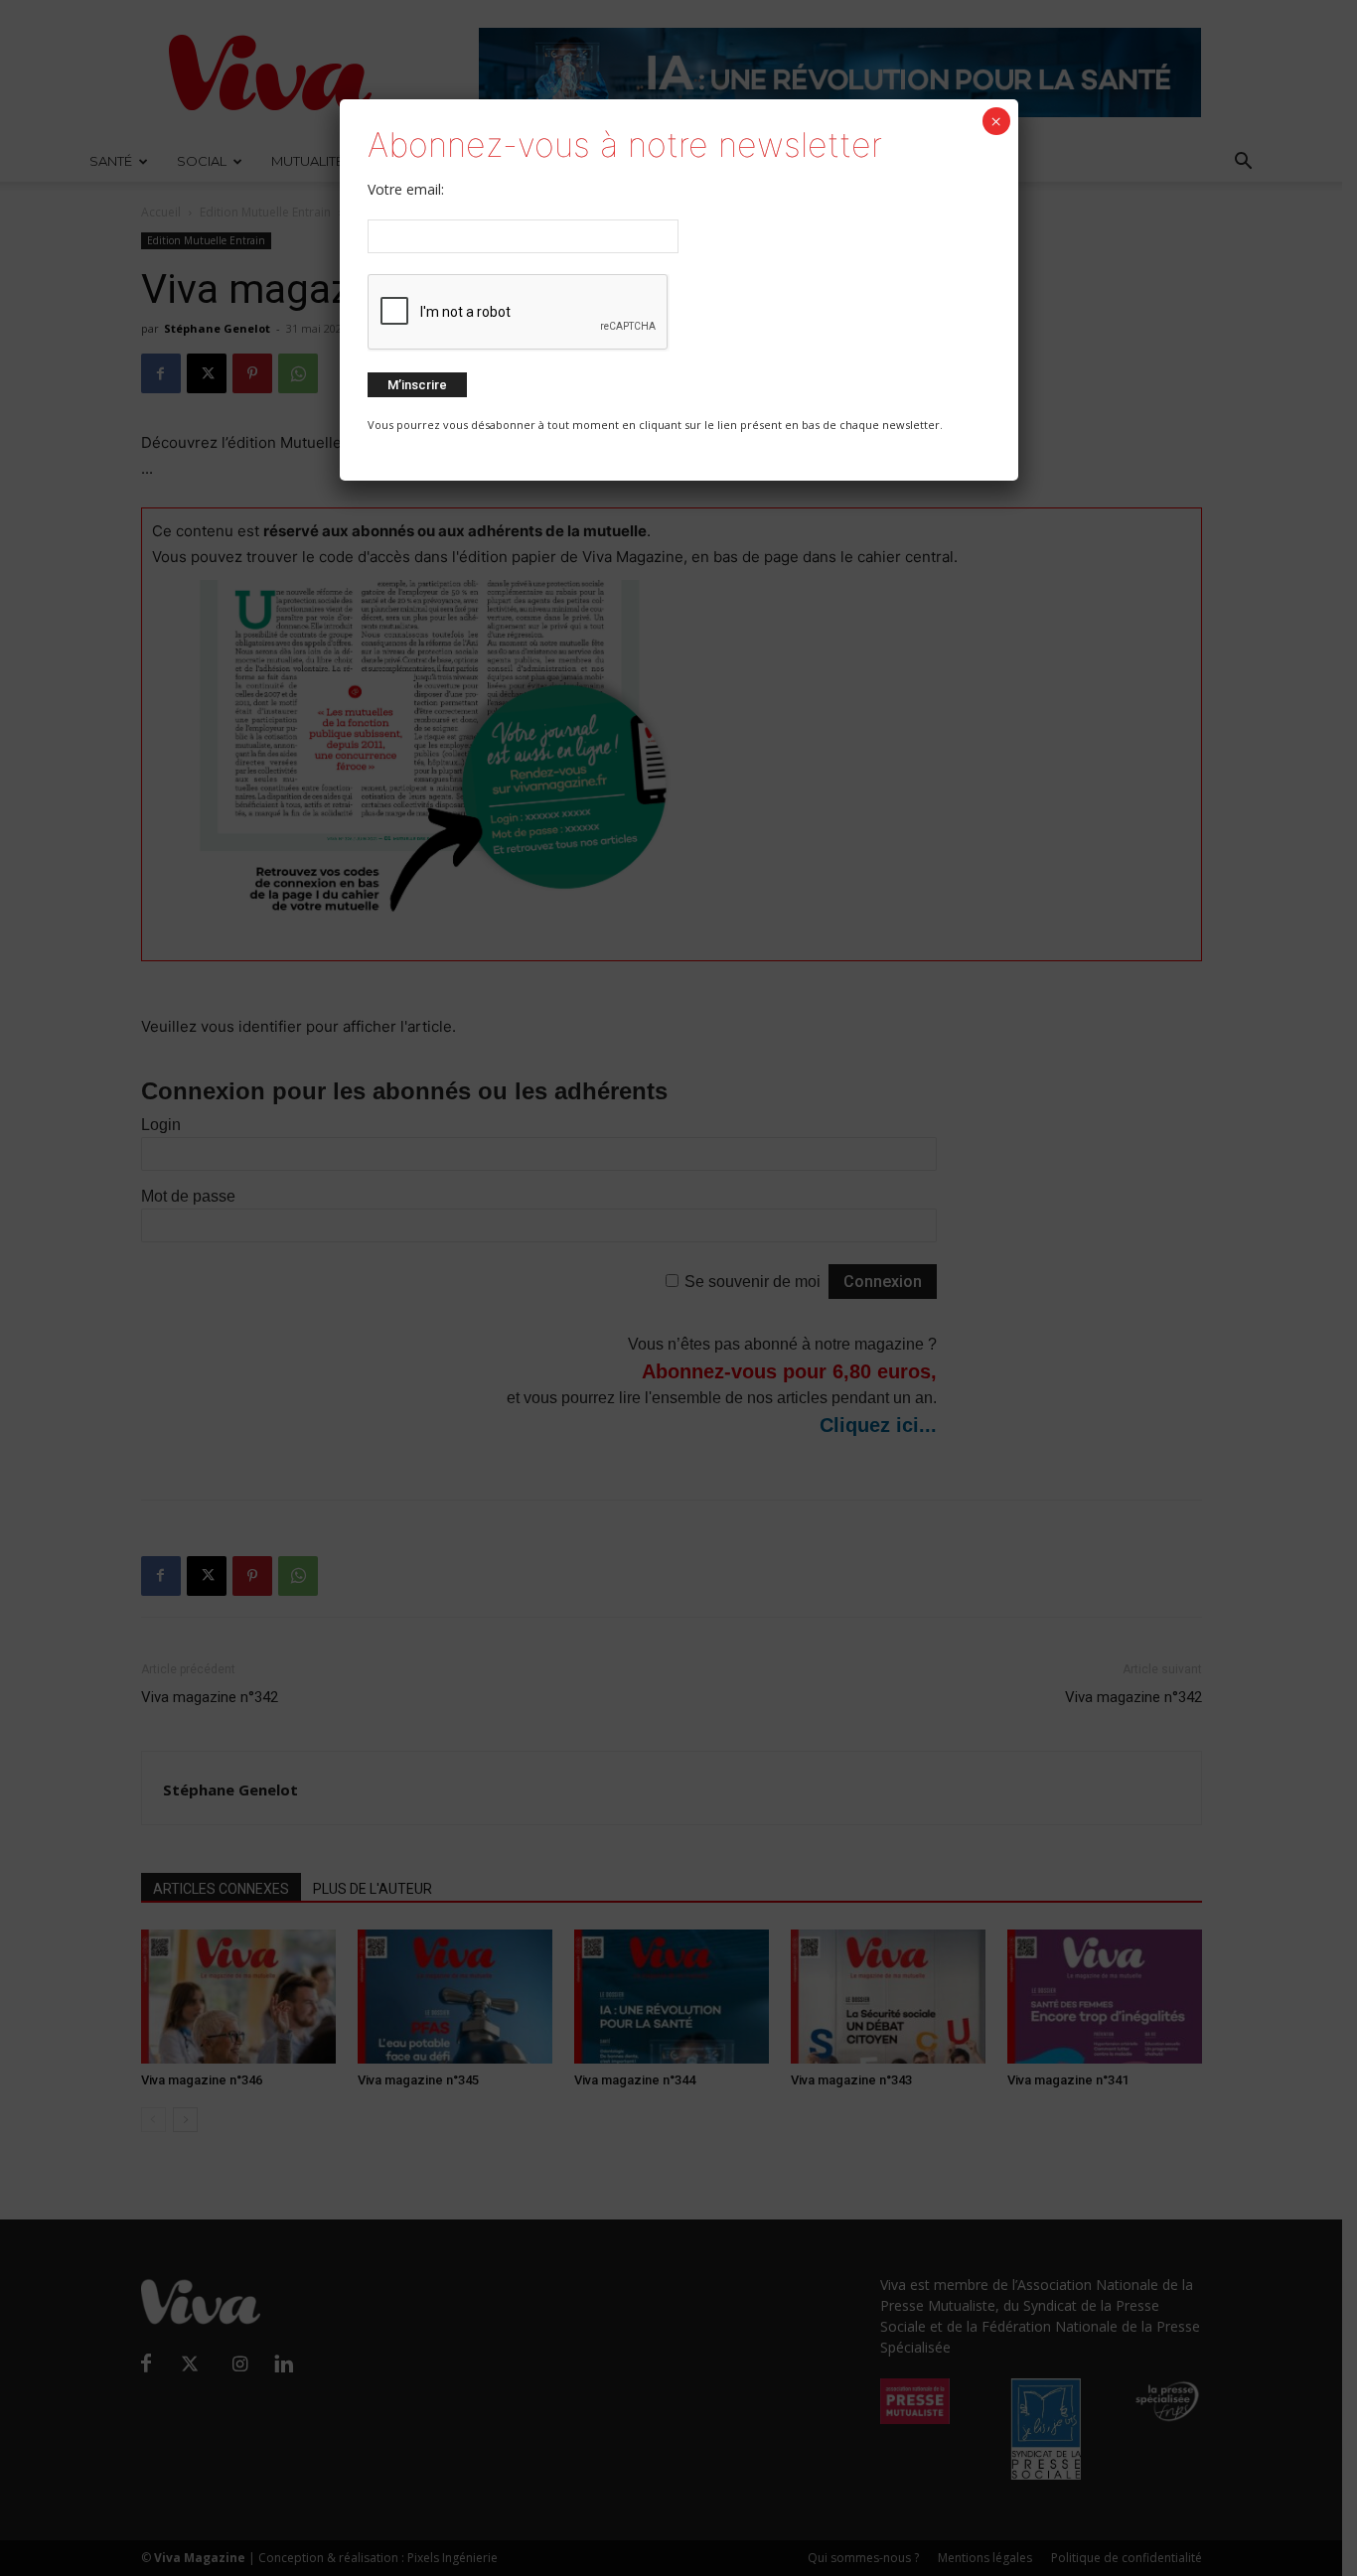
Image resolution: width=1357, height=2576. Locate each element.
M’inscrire (417, 385)
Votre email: (406, 189)
